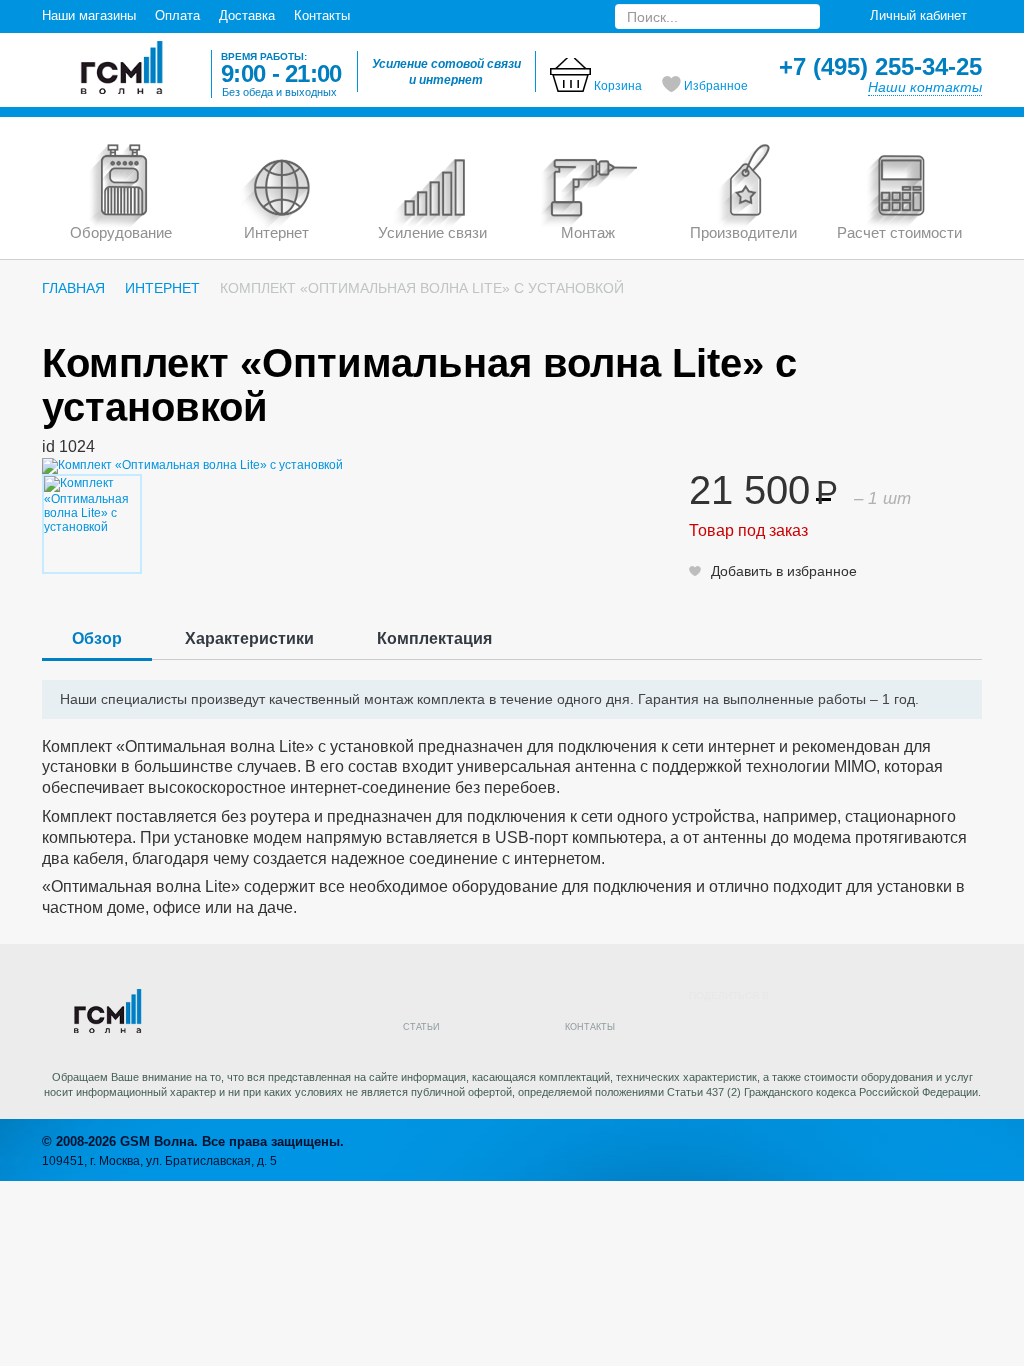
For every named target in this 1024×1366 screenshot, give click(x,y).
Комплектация (434, 638)
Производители (743, 232)
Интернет (276, 232)
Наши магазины (89, 15)
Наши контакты (925, 87)
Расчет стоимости (899, 232)
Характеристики (249, 638)
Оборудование (121, 232)
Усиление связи (432, 232)
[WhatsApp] (919, 1024)
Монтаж (588, 232)
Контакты (322, 15)
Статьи (421, 1027)
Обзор (97, 638)
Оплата (177, 15)
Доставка (247, 15)
